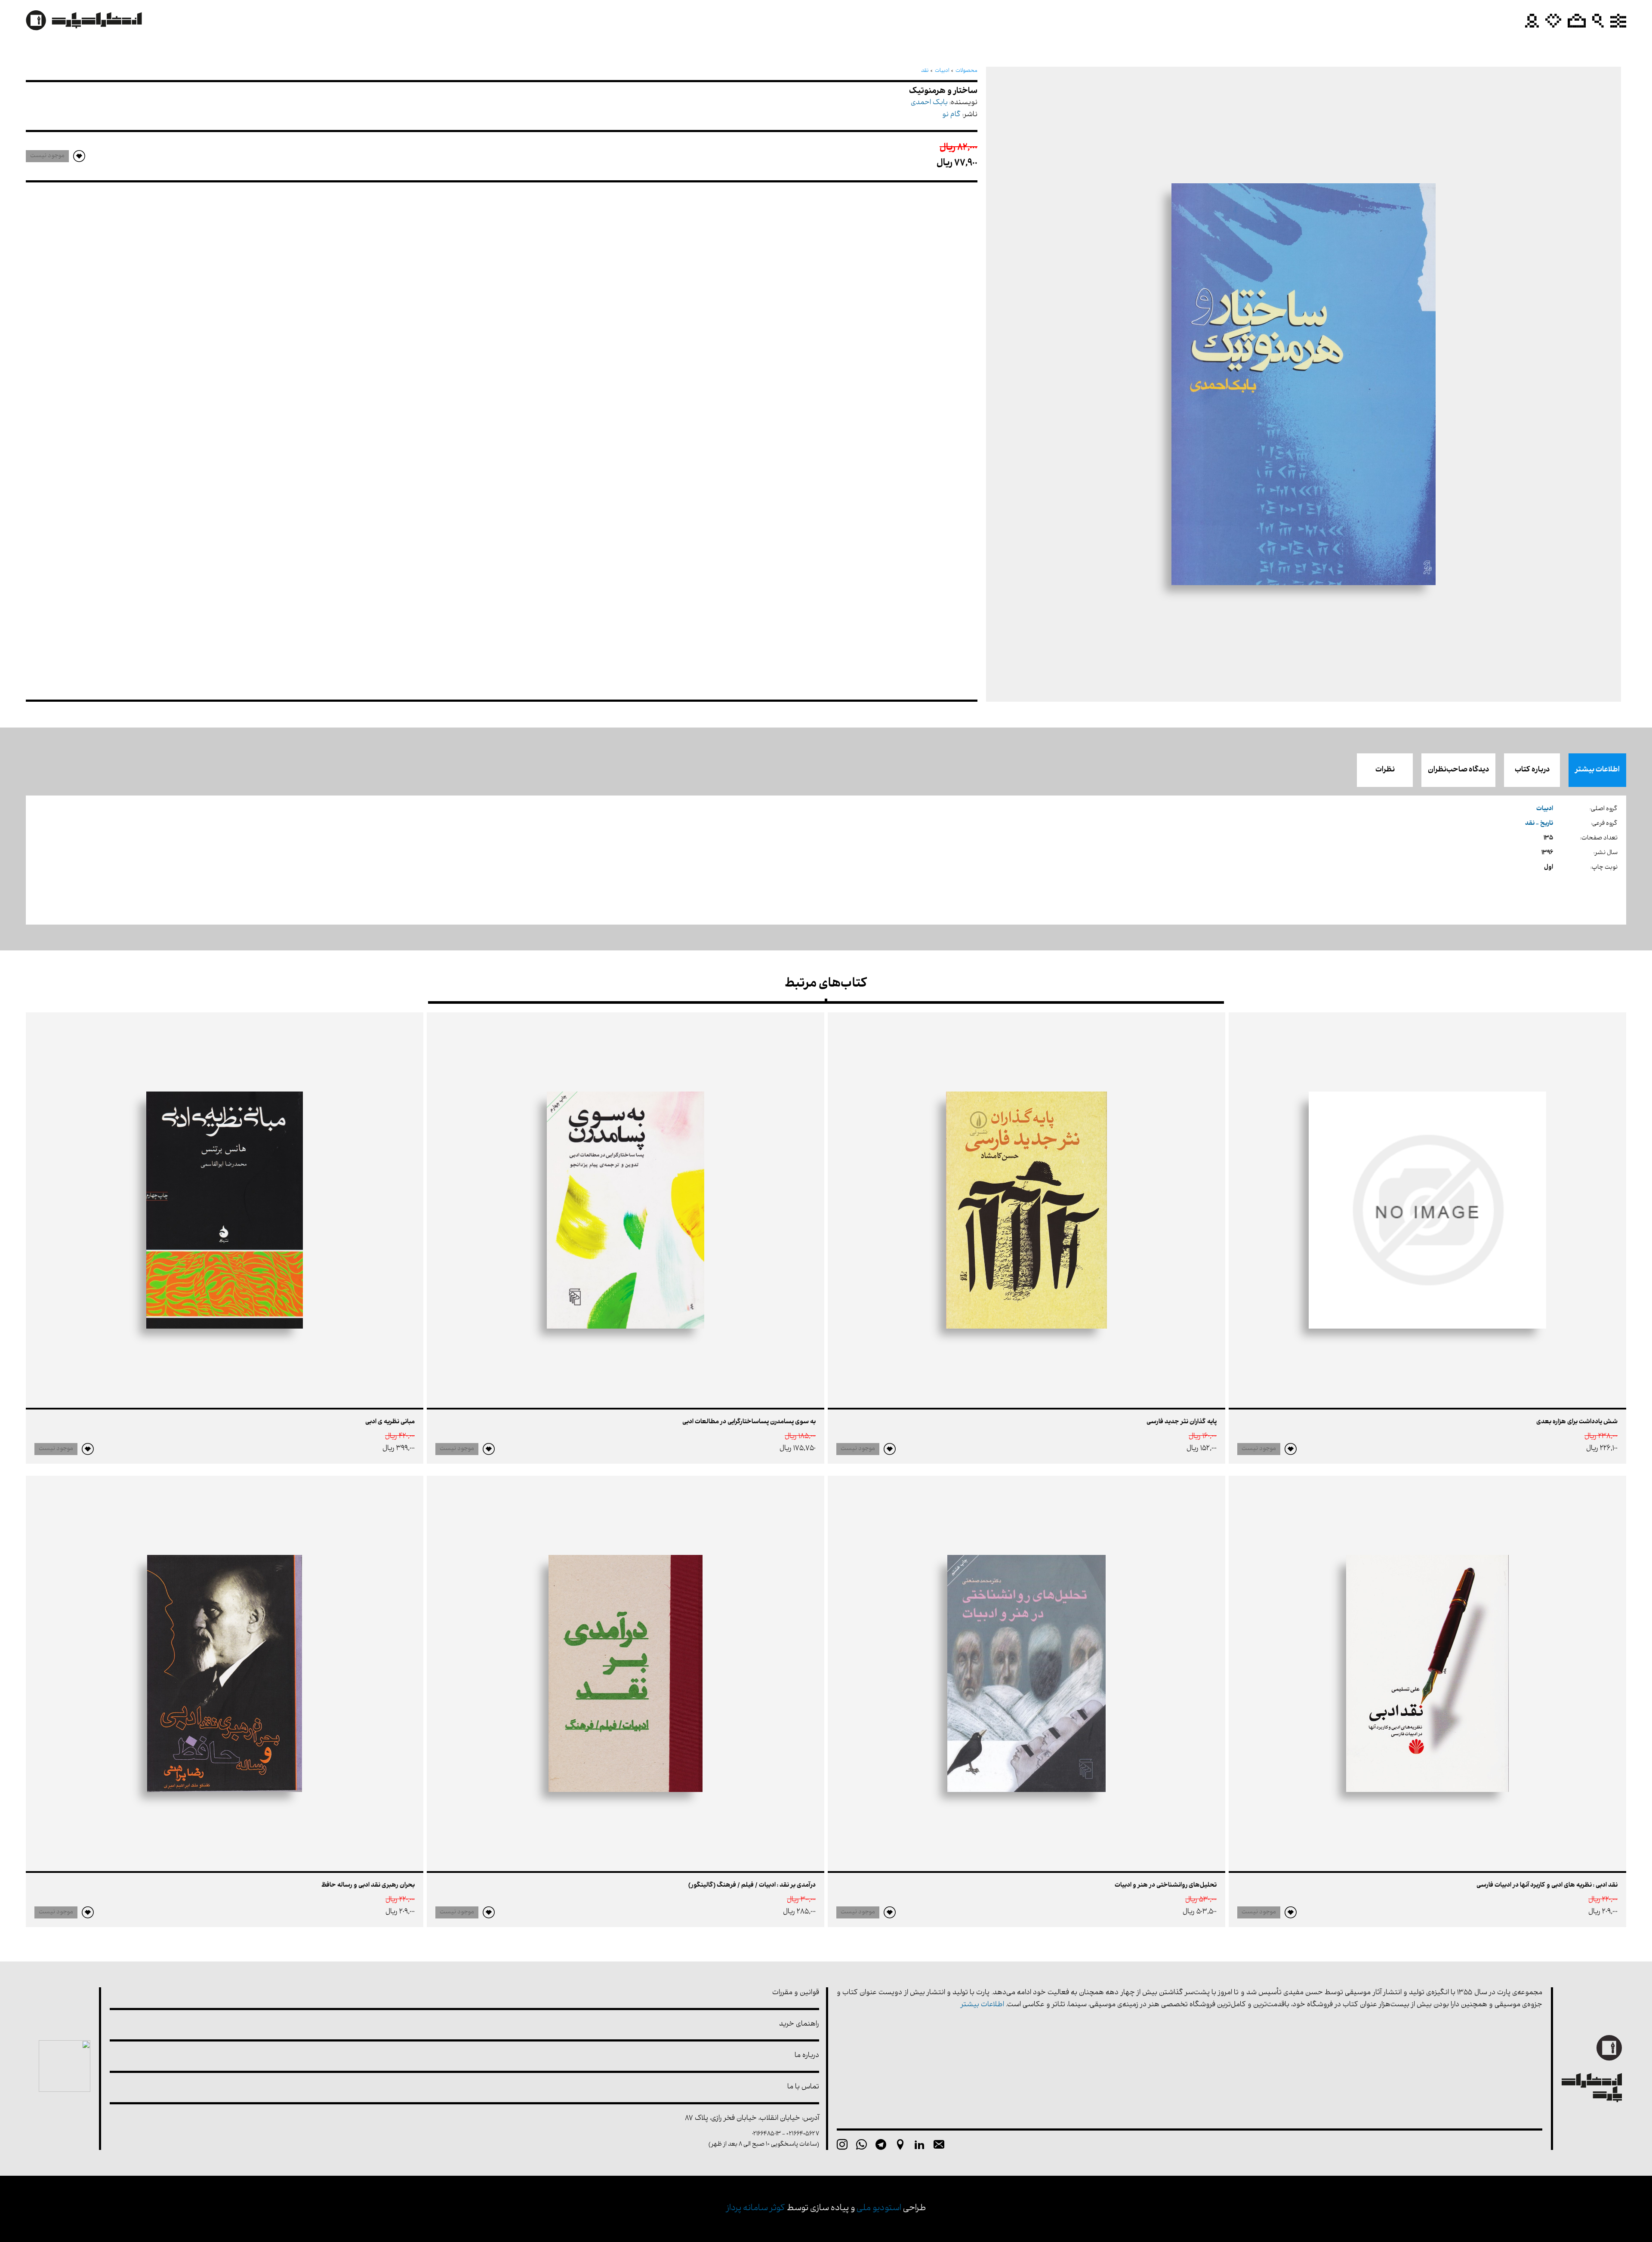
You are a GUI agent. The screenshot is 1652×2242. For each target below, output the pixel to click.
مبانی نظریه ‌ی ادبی (390, 1422)
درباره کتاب (1532, 770)
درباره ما (807, 2056)
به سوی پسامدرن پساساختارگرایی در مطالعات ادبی (749, 1422)
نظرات (1385, 770)
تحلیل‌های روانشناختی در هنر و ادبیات (1166, 1886)
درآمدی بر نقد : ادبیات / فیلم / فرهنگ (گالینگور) (752, 1886)
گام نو (951, 115)
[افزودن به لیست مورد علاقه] (1291, 1449)
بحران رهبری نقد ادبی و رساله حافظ (368, 1886)
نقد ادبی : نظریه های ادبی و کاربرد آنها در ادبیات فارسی (1547, 1886)
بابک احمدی (929, 103)
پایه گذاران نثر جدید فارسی (1182, 1422)
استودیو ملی (879, 2209)
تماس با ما (803, 2087)
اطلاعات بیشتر (1597, 770)
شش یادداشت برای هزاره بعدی (1577, 1422)
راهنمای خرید (799, 2025)
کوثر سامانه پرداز (756, 2209)
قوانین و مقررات (796, 1993)
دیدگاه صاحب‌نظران (1458, 770)
